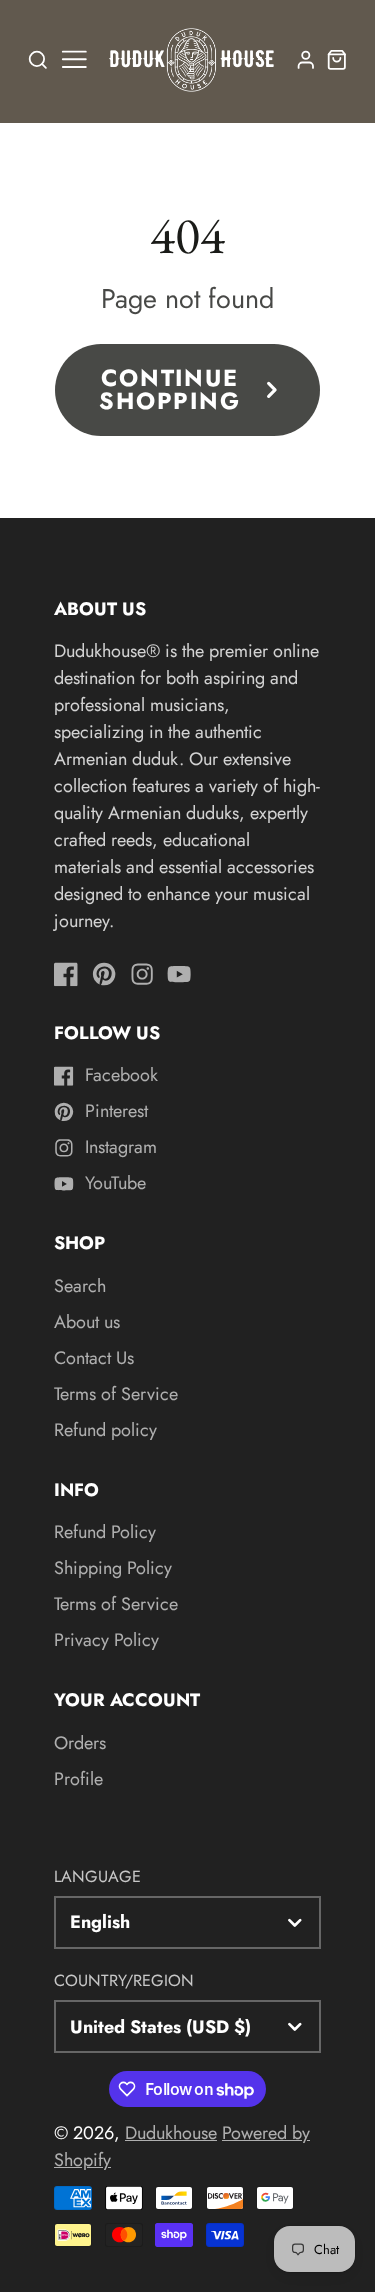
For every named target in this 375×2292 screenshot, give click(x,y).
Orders (80, 1743)
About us (87, 1322)
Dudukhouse (171, 2133)
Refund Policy (105, 1532)
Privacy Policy (106, 1640)
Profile (78, 1779)
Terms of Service (116, 1394)
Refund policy (105, 1430)
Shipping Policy (113, 1568)
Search (80, 1286)
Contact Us (94, 1358)
